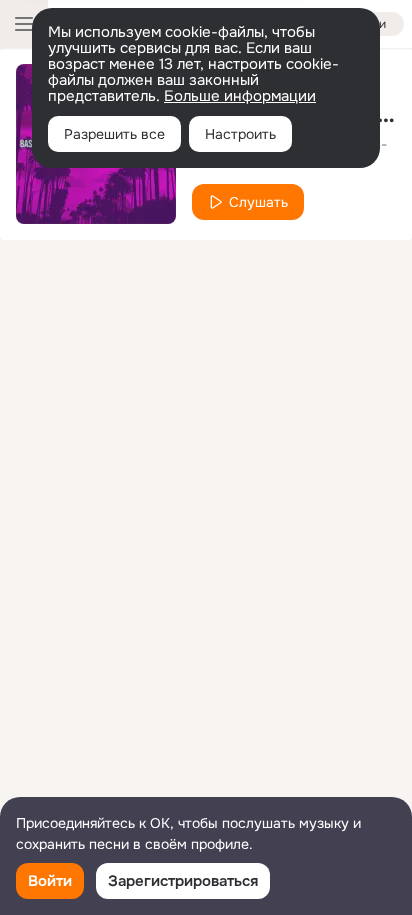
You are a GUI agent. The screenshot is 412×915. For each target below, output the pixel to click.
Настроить (240, 134)
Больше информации (240, 96)
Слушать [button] (258, 202)
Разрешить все (114, 134)
